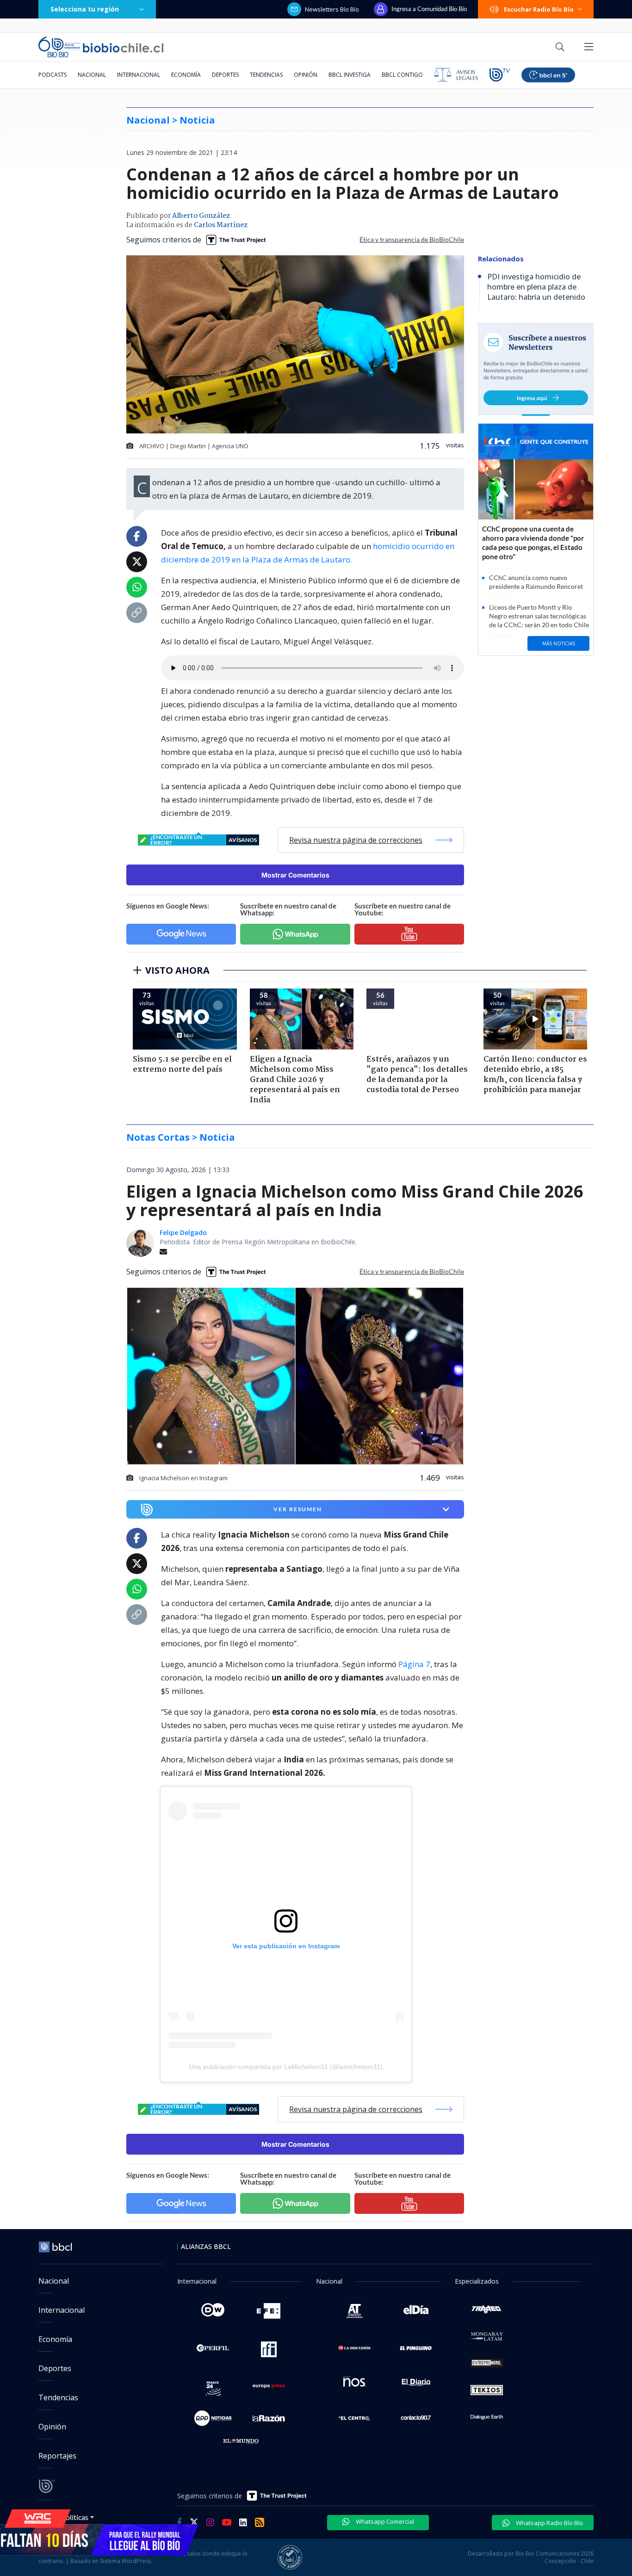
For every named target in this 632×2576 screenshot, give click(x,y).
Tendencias (266, 75)
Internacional (139, 75)
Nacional (92, 75)
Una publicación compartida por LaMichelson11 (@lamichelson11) (286, 2067)
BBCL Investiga (350, 75)
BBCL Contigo (402, 75)
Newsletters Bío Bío (332, 9)
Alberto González (201, 216)
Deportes (225, 75)
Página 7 (414, 1664)
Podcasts (53, 75)
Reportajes (57, 2456)
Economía (186, 75)
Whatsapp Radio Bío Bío (549, 2523)
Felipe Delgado (183, 1232)
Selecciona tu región (85, 9)
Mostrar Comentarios (295, 875)
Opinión (306, 75)
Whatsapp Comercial (384, 2521)
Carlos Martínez (221, 225)
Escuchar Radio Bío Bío (539, 9)
